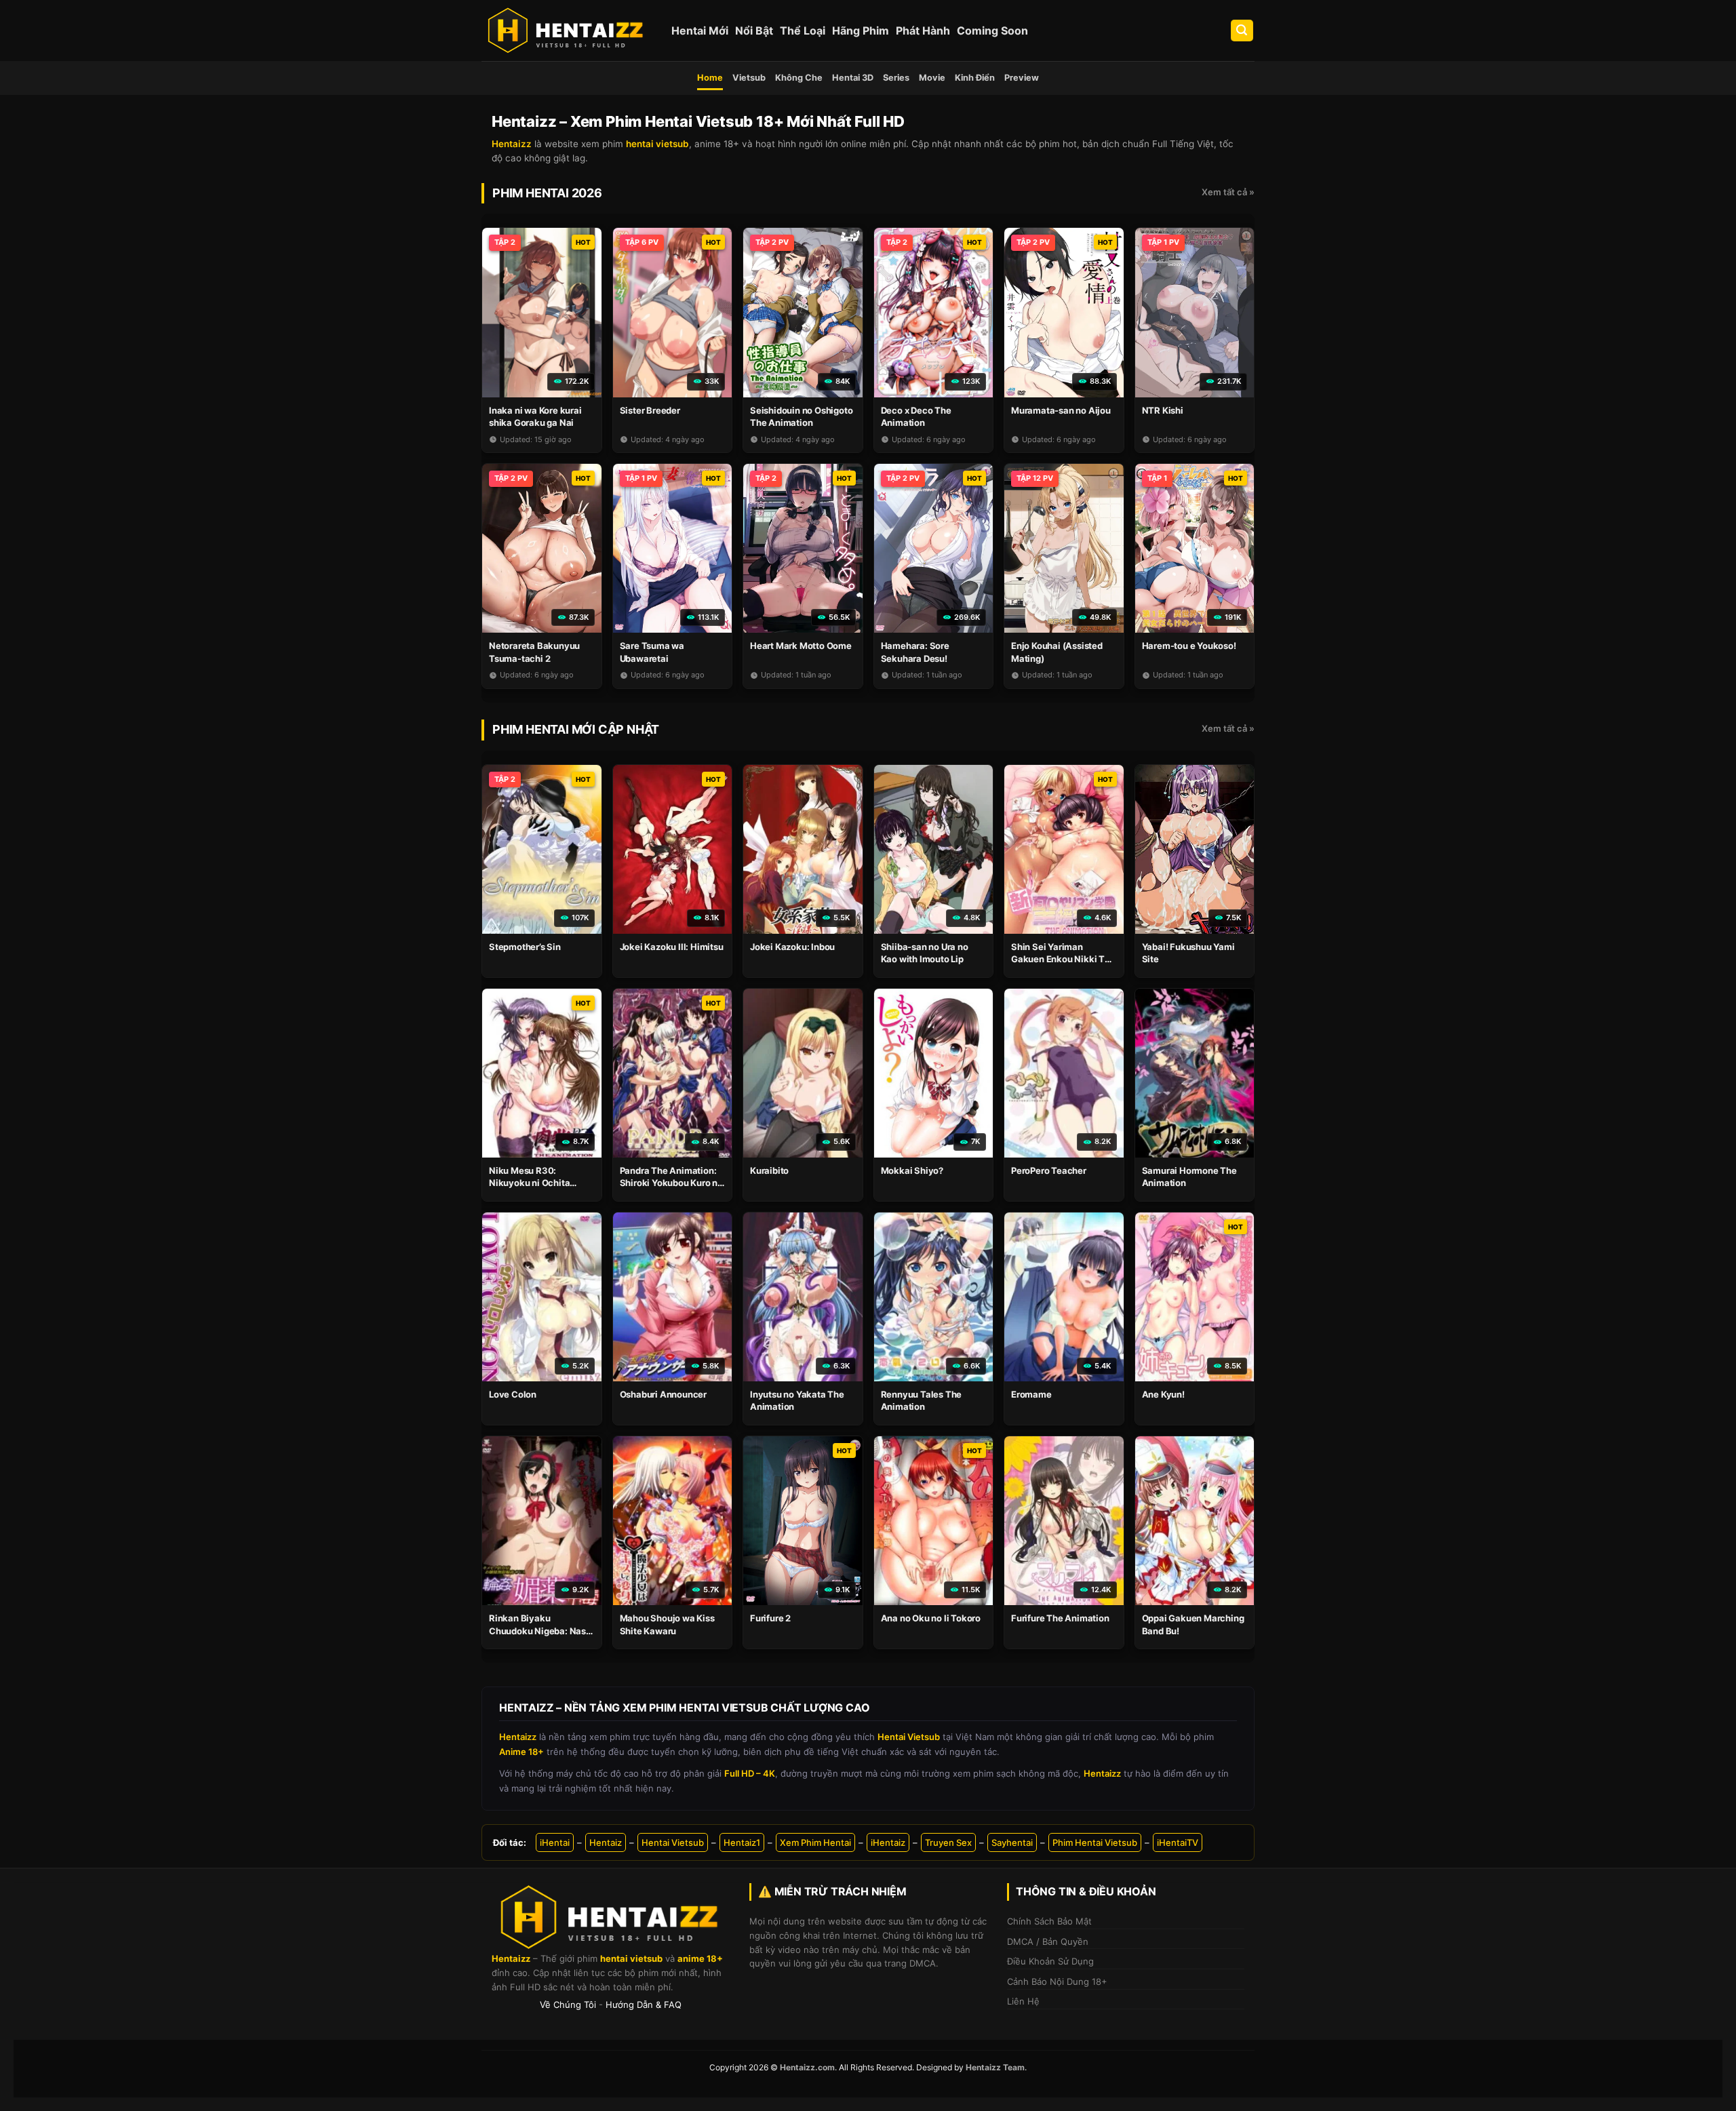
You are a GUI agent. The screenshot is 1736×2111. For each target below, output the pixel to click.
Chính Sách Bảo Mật (1049, 1921)
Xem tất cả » (1228, 192)
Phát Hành (923, 31)
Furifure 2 (770, 1618)
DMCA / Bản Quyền (1048, 1941)
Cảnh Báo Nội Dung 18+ (1057, 1981)
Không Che (799, 78)
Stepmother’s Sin (525, 947)
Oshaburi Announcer (663, 1394)
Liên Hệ (1023, 2001)
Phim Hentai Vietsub (1095, 1842)
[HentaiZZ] (610, 1917)
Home (710, 78)
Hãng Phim (861, 31)
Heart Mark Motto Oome (801, 646)
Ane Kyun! (1163, 1394)
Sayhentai (1012, 1842)
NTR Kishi (1163, 410)
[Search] (1242, 31)
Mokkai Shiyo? (912, 1170)
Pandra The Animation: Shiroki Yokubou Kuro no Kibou (671, 1183)
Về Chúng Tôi (568, 2005)
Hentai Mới (700, 31)
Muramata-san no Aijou (1061, 410)
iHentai (555, 1842)
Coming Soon (992, 31)
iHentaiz (888, 1842)
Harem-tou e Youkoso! (1189, 646)
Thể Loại (803, 31)
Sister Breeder (650, 410)
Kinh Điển (975, 78)
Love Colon (513, 1394)
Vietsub (749, 78)
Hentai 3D (853, 78)
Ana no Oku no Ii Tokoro (931, 1618)
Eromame (1031, 1394)
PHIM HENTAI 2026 (547, 193)
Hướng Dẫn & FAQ (644, 2005)
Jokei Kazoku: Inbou (792, 947)
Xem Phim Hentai (815, 1842)
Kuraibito (769, 1170)
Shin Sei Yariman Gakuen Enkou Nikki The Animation (1063, 959)
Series (896, 78)
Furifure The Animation (1060, 1618)
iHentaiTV (1178, 1842)
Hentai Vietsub (673, 1842)
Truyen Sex (948, 1842)
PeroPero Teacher (1049, 1170)
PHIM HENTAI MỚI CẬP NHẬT (576, 729)
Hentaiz (606, 1842)
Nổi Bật (754, 31)
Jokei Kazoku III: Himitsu (672, 947)
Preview (1022, 78)
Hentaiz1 (742, 1842)
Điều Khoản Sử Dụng (1050, 1961)
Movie (932, 78)
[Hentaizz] (566, 31)
